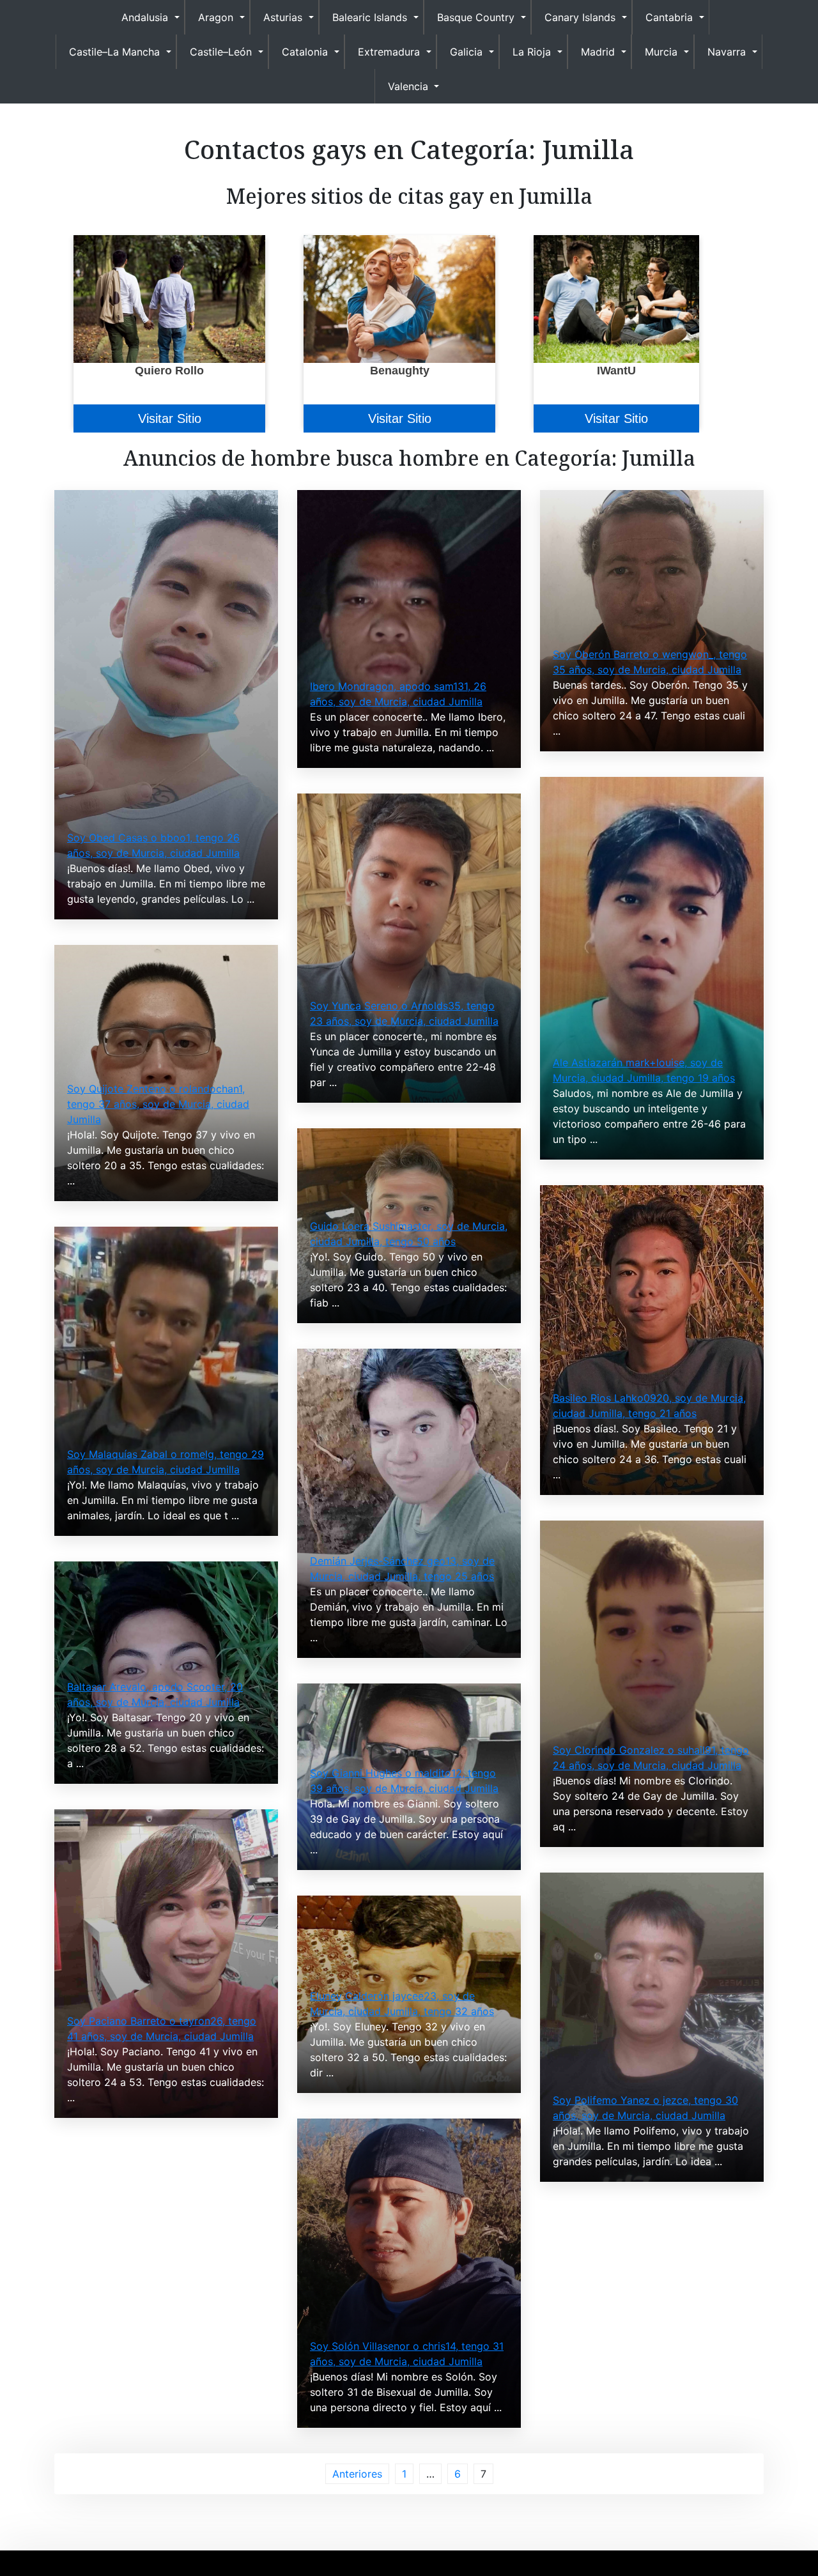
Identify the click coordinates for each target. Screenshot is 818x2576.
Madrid (598, 52)
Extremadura (389, 52)
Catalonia (305, 52)
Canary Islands (580, 17)
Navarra (727, 52)
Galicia (466, 52)
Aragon (216, 17)
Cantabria (669, 17)
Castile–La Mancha (114, 52)
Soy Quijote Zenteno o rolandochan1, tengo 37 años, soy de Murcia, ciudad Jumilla (158, 1104)
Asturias (283, 17)
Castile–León (221, 52)
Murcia (661, 52)
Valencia (408, 86)
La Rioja (532, 52)
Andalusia (145, 17)
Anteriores (357, 2474)
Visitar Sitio (170, 418)
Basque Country (476, 17)
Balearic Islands (370, 17)
